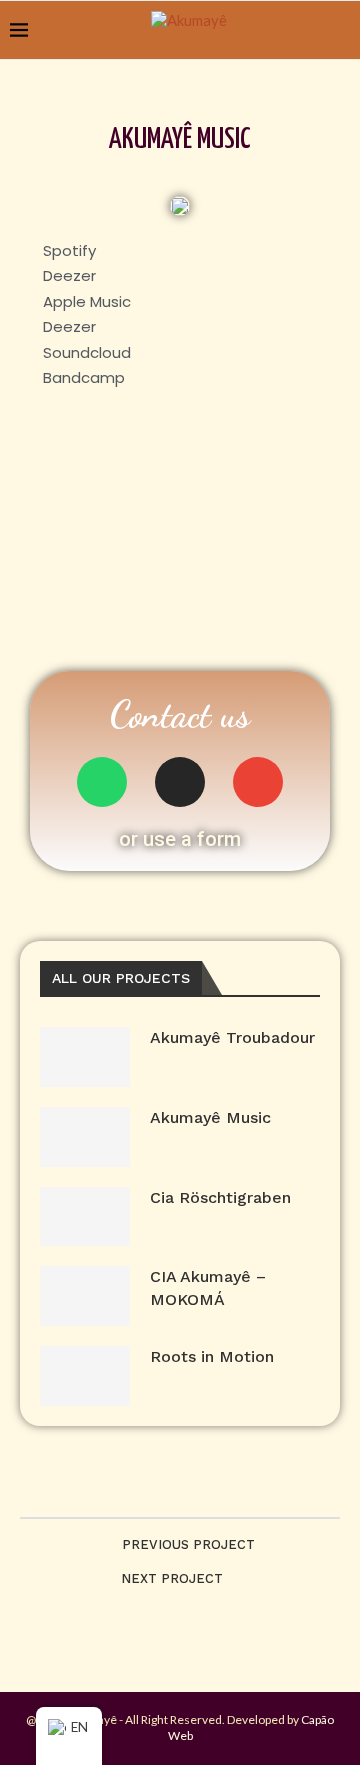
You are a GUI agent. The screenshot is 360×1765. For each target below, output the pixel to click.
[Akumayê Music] (85, 1137)
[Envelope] (258, 782)
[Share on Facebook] (164, 1488)
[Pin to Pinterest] (206, 1488)
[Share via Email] (227, 1488)
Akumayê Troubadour (232, 1037)
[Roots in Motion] (85, 1376)
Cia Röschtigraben (220, 1197)
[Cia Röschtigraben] (85, 1217)
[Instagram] (180, 782)
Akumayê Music (210, 1117)
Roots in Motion (212, 1356)
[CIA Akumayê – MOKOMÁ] (85, 1296)
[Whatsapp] (102, 782)
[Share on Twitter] (185, 1488)
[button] (180, 839)
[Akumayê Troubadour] (85, 1057)
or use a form (180, 839)
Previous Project (188, 1544)
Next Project (172, 1578)
